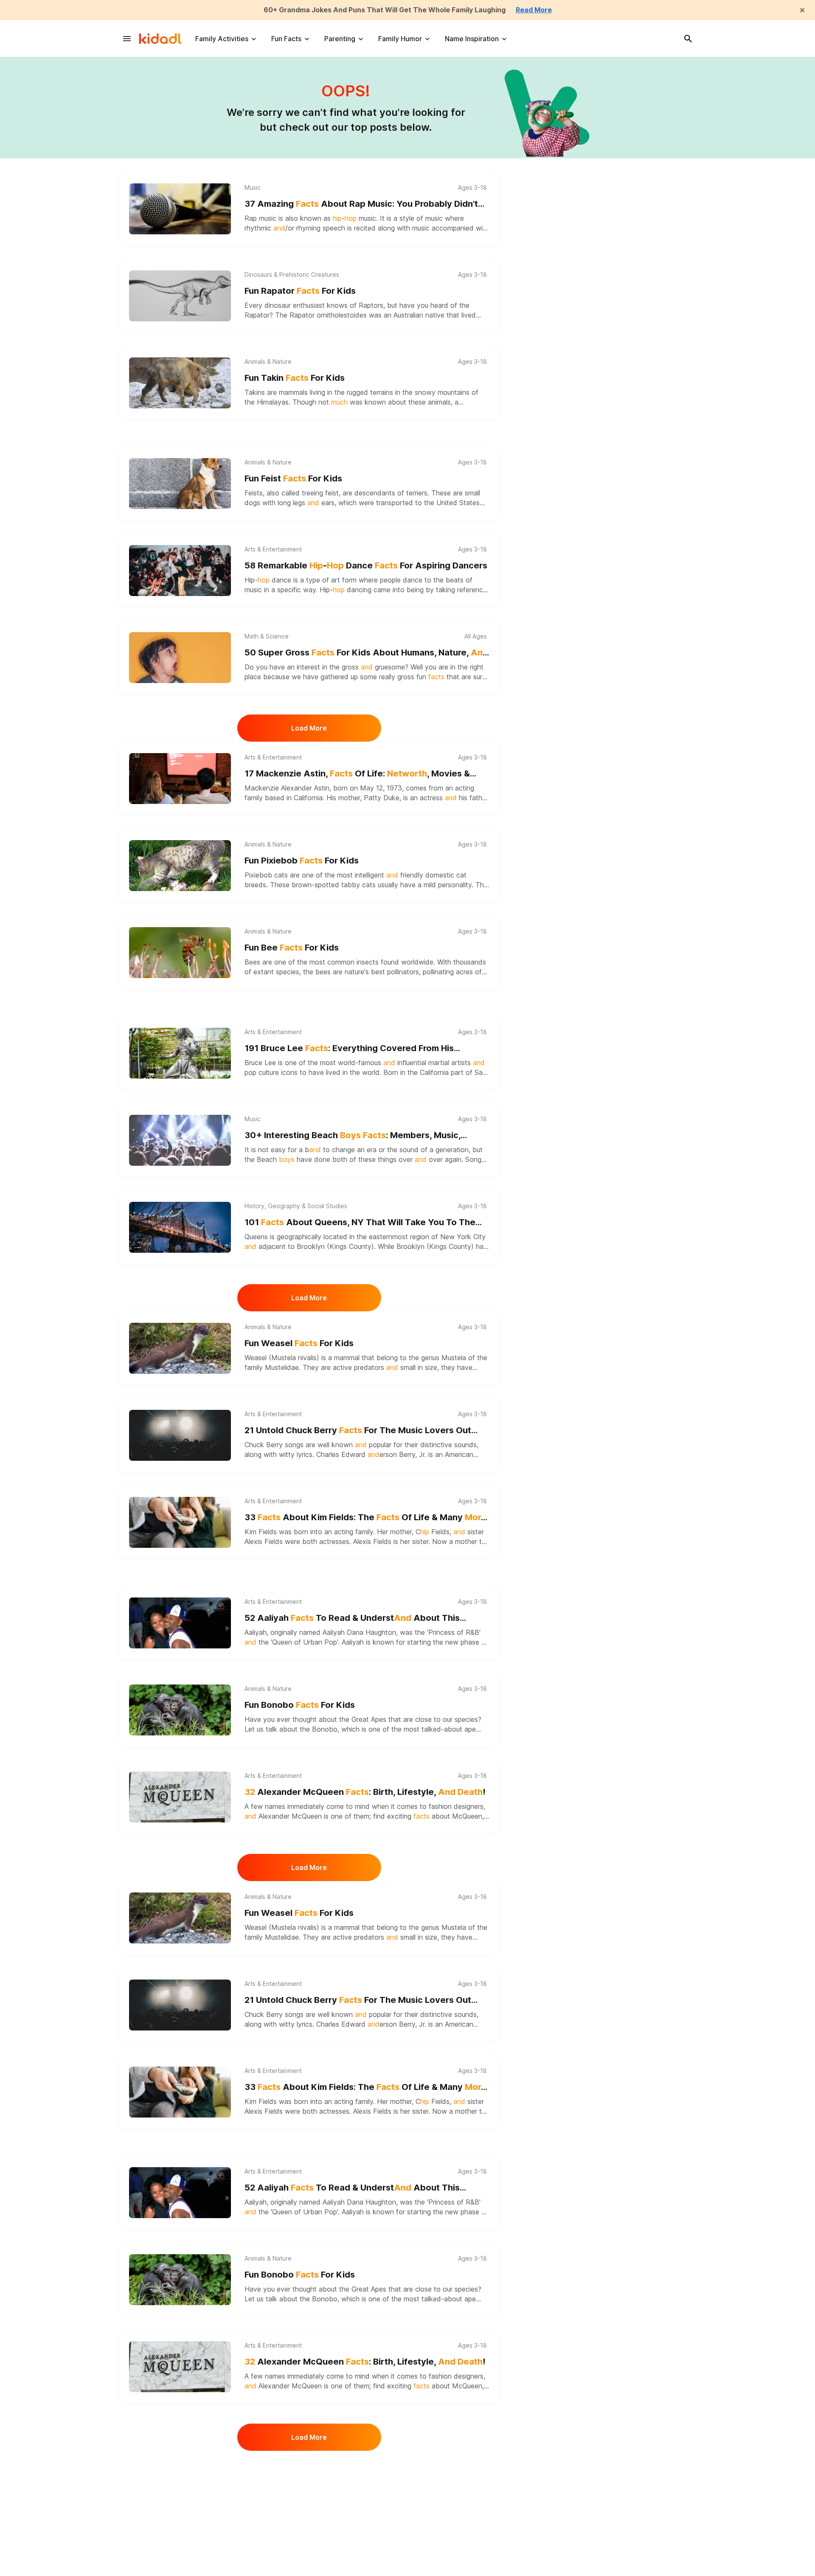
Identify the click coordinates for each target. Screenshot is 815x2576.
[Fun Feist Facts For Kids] (180, 484)
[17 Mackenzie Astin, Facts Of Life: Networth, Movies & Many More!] (180, 779)
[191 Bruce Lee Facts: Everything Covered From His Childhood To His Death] (180, 1053)
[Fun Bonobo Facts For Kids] (180, 1710)
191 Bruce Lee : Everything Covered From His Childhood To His (349, 1049)
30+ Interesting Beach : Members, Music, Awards (353, 1136)
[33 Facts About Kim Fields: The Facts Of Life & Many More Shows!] (180, 1522)
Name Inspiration (472, 39)
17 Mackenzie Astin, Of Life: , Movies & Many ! (357, 774)
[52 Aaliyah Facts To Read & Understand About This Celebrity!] (180, 1623)
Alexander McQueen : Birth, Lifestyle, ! (365, 1792)
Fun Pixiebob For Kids (302, 861)
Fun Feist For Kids (293, 478)
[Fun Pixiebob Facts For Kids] (180, 866)
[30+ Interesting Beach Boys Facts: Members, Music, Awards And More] (180, 1140)
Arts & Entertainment (273, 549)
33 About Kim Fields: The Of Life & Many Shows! (365, 1518)
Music (253, 188)
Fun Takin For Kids (295, 378)
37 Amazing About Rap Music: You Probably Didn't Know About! (361, 204)
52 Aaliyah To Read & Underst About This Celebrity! (352, 1618)
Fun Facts (286, 39)
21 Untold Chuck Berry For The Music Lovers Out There (358, 1431)
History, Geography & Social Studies (296, 1206)
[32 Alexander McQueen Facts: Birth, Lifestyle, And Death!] (180, 1797)
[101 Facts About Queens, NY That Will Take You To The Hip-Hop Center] (180, 1227)
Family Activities (222, 39)
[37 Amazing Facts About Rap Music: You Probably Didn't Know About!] (180, 209)
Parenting (340, 39)
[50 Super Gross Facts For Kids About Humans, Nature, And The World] (180, 658)
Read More (534, 10)
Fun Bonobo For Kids (300, 1705)
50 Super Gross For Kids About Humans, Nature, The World (366, 653)
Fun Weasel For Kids (299, 1343)
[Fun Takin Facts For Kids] (180, 383)
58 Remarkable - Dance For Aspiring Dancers (366, 565)
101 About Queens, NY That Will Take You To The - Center (360, 1223)
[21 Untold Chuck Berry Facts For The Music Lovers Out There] (180, 1435)
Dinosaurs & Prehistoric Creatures (292, 275)
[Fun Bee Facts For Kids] (180, 953)
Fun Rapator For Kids (300, 291)
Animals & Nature (268, 362)
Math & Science (267, 636)
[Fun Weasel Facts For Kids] (180, 1348)
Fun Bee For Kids (292, 948)
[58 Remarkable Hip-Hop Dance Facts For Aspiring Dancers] (180, 571)
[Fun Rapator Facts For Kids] (180, 296)
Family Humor (400, 39)
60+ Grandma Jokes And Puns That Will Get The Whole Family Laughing (385, 10)
